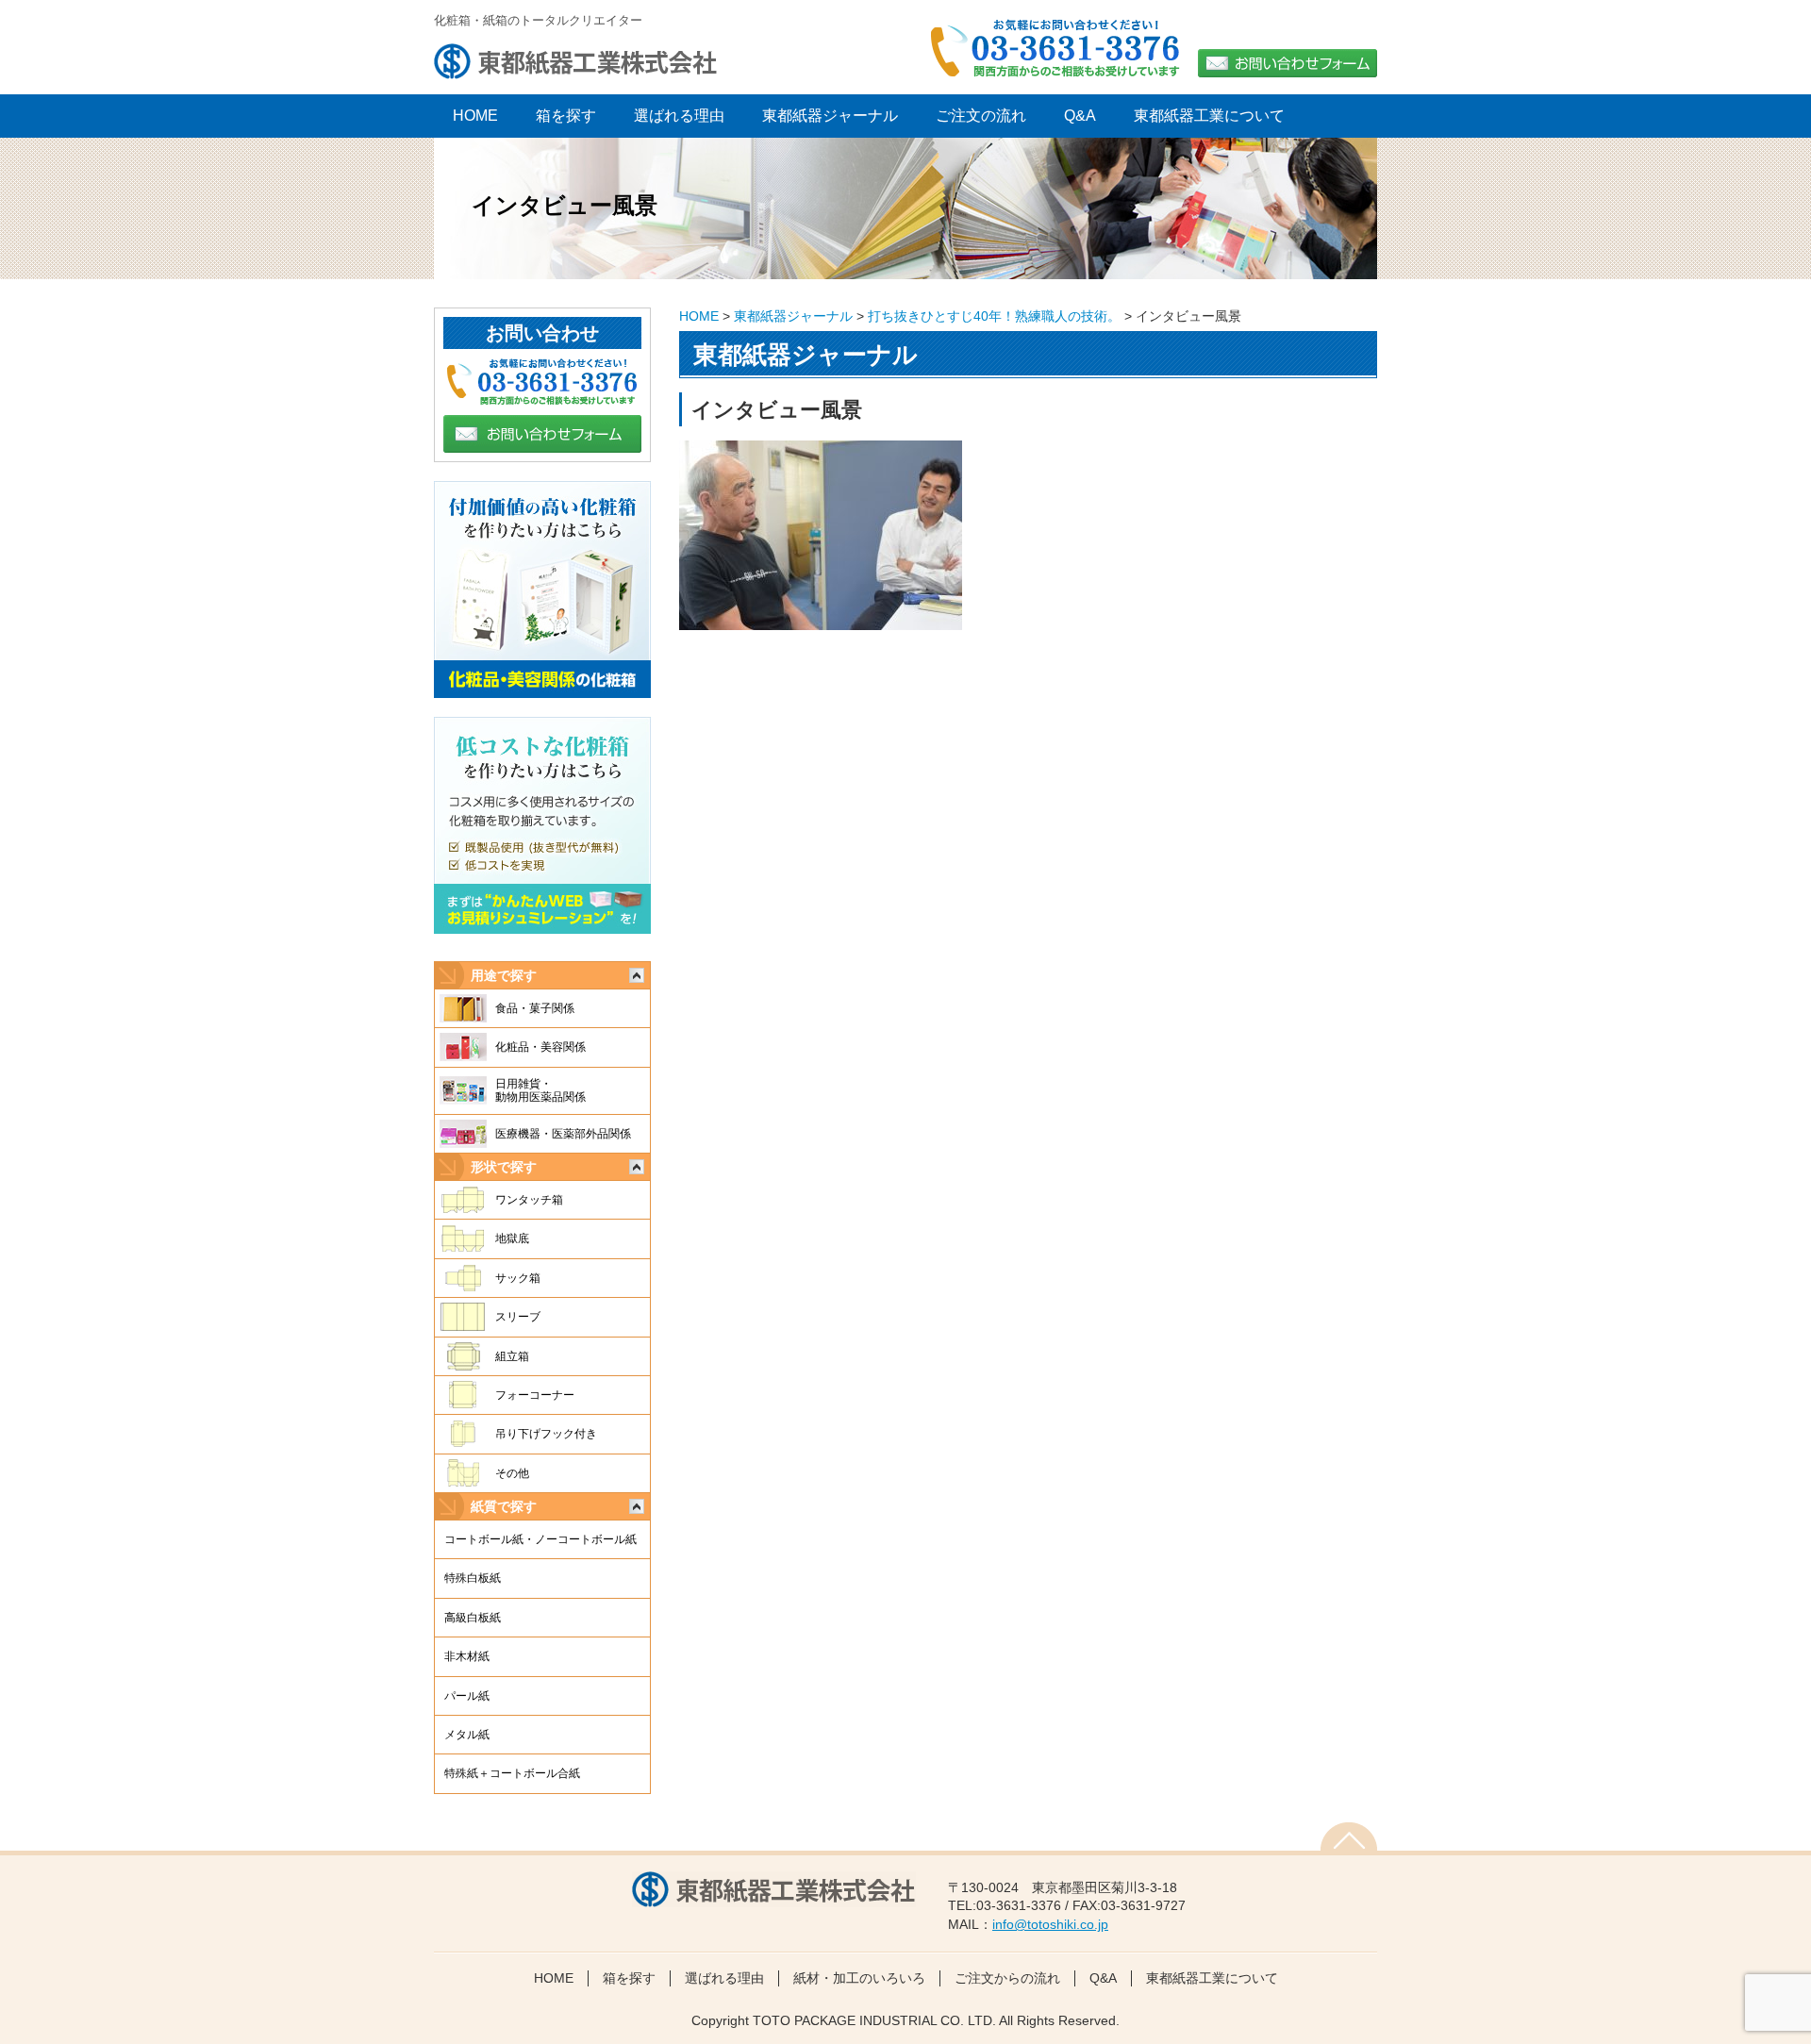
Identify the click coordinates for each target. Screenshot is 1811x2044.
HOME (699, 316)
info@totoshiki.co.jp (1050, 1924)
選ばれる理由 (679, 116)
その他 (512, 1473)
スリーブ (518, 1317)
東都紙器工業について (1209, 116)
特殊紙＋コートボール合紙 (512, 1773)
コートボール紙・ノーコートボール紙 (540, 1539)
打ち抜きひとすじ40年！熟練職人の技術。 (994, 316)
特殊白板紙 (473, 1578)
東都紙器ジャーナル (830, 116)
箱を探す (566, 116)
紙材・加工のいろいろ (859, 1978)
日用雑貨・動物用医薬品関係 (540, 1090)
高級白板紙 (473, 1618)
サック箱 (518, 1278)
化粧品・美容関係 (540, 1047)
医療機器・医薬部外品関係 (563, 1134)
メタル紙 (467, 1735)
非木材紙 (467, 1656)
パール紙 (467, 1696)
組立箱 (512, 1356)
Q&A (1080, 116)
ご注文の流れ (981, 116)
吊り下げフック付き (546, 1434)
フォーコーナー (535, 1395)
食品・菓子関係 (535, 1008)
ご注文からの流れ (1007, 1978)
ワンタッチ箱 (529, 1200)
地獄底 (512, 1238)
